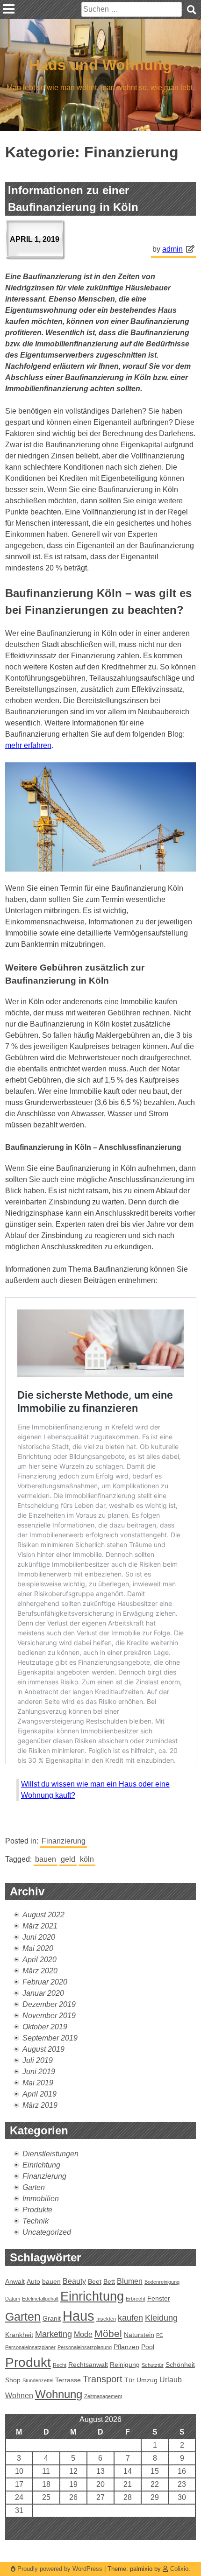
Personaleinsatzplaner (30, 2347)
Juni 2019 (39, 2072)
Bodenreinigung (162, 2282)
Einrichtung (41, 2165)
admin (172, 249)
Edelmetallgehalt (40, 2299)
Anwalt (15, 2281)
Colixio (179, 2569)
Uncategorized (47, 2232)
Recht (60, 2365)
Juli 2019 (38, 2060)
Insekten (106, 2319)
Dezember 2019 (49, 2004)
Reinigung (125, 2365)
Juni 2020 (39, 1937)
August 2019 (43, 2049)
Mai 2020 (38, 1948)
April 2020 (39, 1960)
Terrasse (68, 2380)
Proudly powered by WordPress (60, 2569)
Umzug (147, 2380)
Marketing (54, 2334)
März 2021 (40, 1926)
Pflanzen (126, 2347)
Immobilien (41, 2199)
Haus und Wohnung (100, 65)
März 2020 (40, 1971)
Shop (13, 2380)
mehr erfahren (28, 745)
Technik (36, 2221)
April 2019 (39, 2094)
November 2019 (49, 2016)
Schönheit (180, 2365)
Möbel (108, 2333)
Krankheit (19, 2335)
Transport (103, 2379)
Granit (52, 2318)
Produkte (37, 2210)
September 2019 (50, 2038)
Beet (95, 2281)
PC (160, 2335)
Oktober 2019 (45, 2027)
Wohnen (19, 2395)
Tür (129, 2380)
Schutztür (153, 2365)
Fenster (159, 2298)
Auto (33, 2281)
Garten (34, 2187)
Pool (148, 2347)
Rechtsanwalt (88, 2365)
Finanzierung (64, 1841)
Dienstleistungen (50, 2154)
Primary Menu (9, 9)
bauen (46, 1859)
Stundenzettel (38, 2380)
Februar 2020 (45, 1982)
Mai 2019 (38, 2083)
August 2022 (43, 1915)
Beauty (74, 2281)
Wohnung (59, 2394)
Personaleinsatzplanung (85, 2347)
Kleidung (161, 2318)
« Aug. (97, 2534)
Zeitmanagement (103, 2396)
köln (87, 1859)
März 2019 (40, 2105)
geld (68, 1859)
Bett (109, 2281)
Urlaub (171, 2379)
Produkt (28, 2362)
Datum (13, 2299)
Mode (83, 2334)
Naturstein (139, 2335)
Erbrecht (136, 2299)
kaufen (130, 2318)
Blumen (130, 2281)
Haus (79, 2316)
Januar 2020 (43, 1993)
